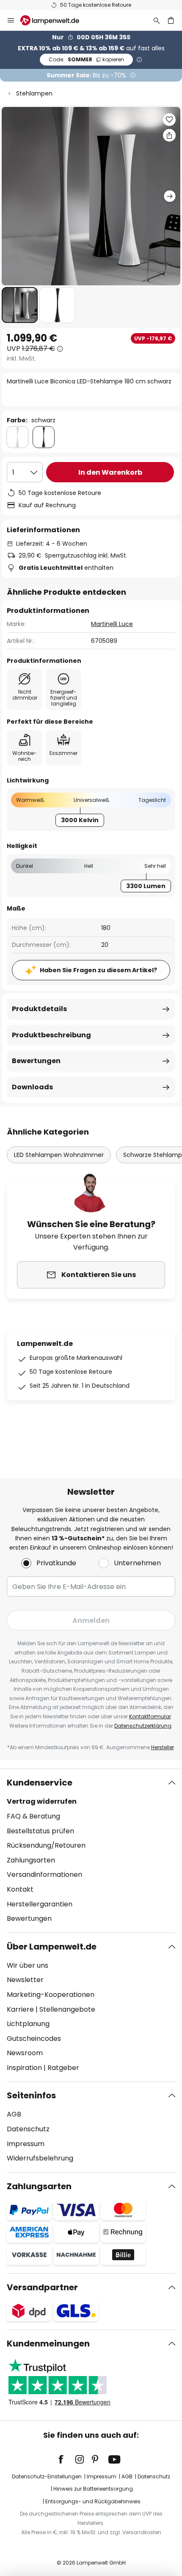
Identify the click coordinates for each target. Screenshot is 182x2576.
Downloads (32, 1087)
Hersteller (163, 1747)
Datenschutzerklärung (143, 1726)
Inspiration (24, 2068)
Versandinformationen (44, 1875)
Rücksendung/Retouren (46, 1845)
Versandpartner (42, 2287)
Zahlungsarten (31, 1860)
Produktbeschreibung (51, 1035)
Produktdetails (39, 1009)
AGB (14, 2114)
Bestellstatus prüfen (40, 1831)
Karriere (20, 2009)
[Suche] (157, 20)
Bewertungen (36, 1061)
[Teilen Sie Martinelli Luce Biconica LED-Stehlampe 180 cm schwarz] (169, 135)
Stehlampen (34, 93)
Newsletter (25, 1980)
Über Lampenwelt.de (52, 1947)
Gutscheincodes (34, 2039)
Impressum (26, 2144)
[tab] (91, 1851)
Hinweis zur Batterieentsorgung (93, 2489)
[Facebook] (66, 2459)
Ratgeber (63, 2068)
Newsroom (25, 2053)
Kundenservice (40, 1783)
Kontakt (20, 1889)
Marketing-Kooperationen (51, 1995)
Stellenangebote (67, 2009)
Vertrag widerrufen (42, 1801)
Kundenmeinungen (48, 2344)
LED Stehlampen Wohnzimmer (59, 1155)
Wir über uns (28, 1965)
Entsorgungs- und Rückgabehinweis (93, 2501)
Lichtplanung (28, 2024)
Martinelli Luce (112, 624)
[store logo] (55, 20)
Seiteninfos (31, 2095)
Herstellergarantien (40, 1904)
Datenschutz (28, 2129)
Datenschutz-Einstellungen (47, 2476)
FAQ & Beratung (33, 1816)
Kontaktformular (150, 1716)
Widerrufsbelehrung (40, 2158)
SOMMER (86, 59)
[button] (20, 305)
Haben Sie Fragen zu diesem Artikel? (98, 970)
